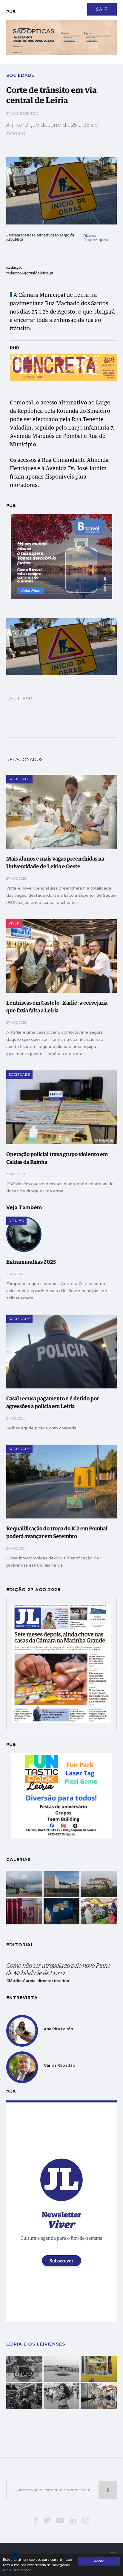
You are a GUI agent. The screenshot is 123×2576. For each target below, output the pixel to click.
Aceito (99, 2561)
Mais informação (17, 2570)
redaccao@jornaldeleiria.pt (30, 274)
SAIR (102, 9)
